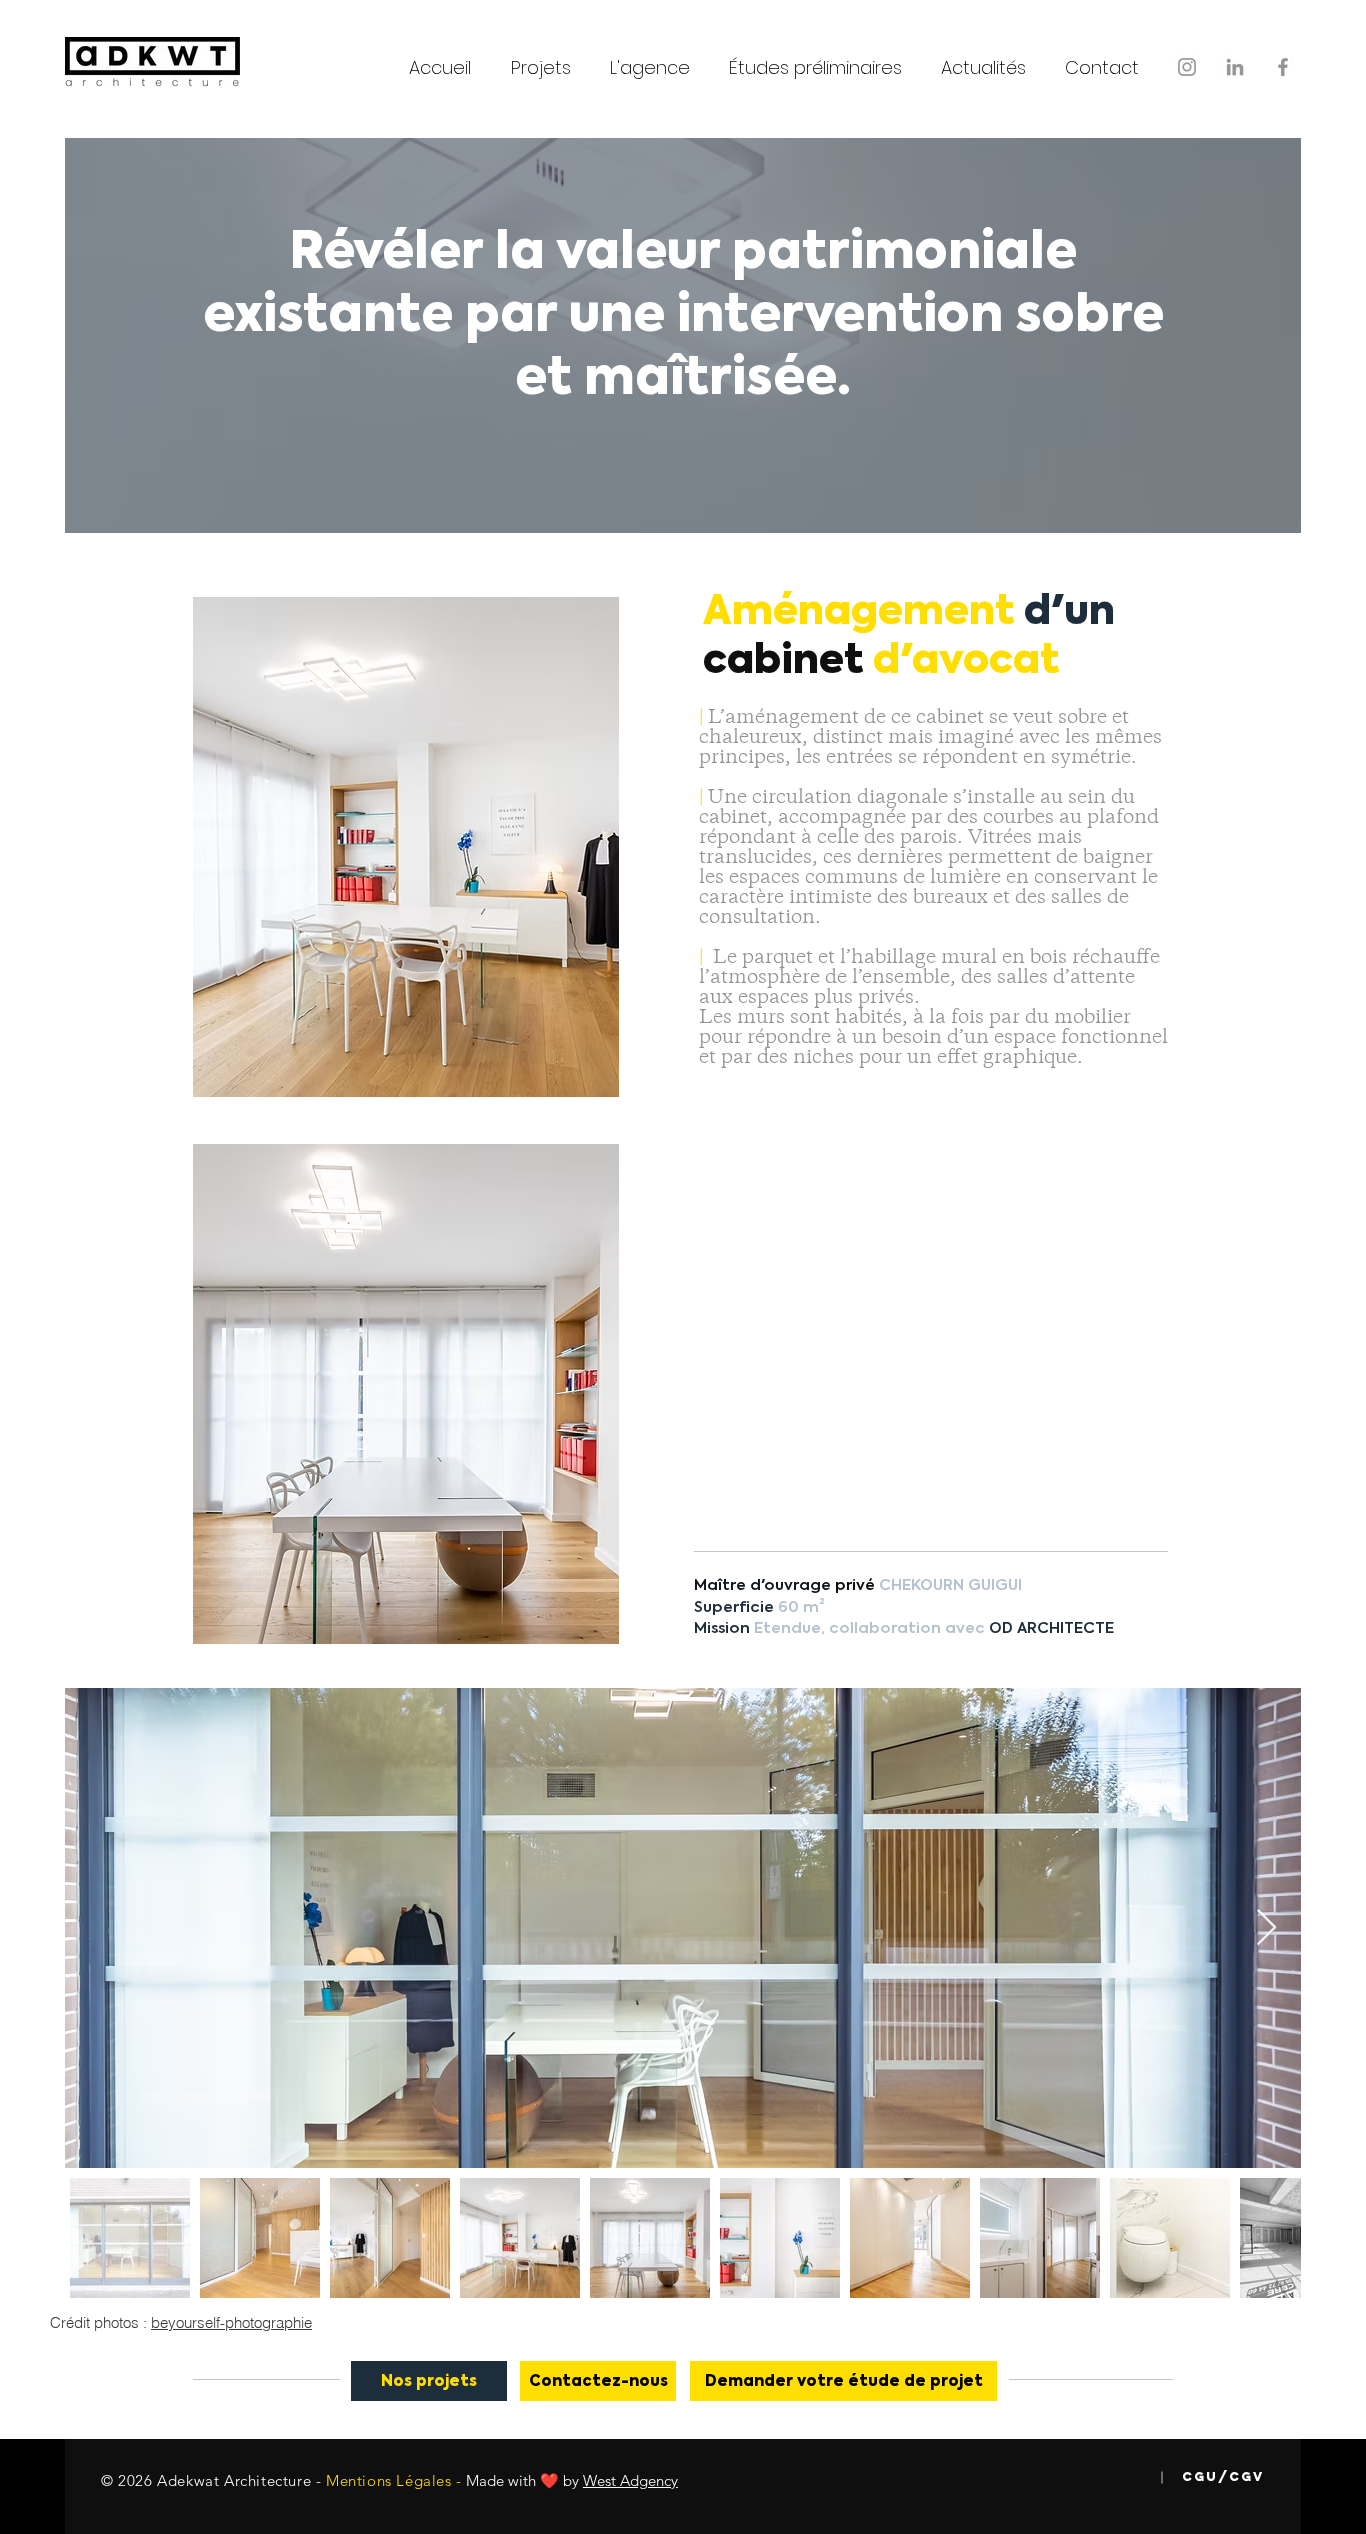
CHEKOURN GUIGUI (950, 1585)
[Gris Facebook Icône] (1283, 67)
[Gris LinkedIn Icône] (1235, 67)
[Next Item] (1266, 1928)
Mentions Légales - (394, 2480)
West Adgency (630, 2480)
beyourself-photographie (231, 2322)
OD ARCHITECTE (1051, 1628)
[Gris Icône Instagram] (1187, 67)
